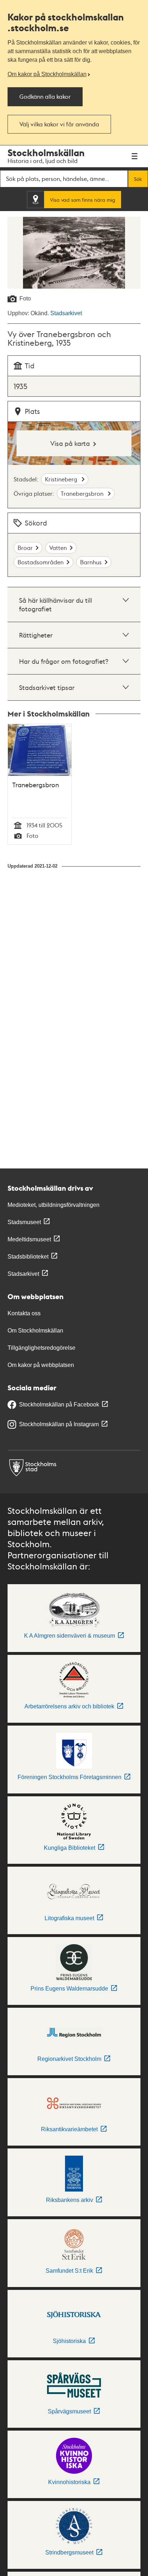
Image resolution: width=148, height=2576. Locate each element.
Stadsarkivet (66, 313)
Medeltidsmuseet (29, 1239)
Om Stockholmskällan (35, 1331)
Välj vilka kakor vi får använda (59, 124)
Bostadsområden (41, 562)
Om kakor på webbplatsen (41, 1365)
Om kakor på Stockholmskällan (47, 74)
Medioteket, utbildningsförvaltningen (54, 1205)
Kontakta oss (24, 1313)
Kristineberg (62, 479)
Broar (25, 548)
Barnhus (91, 562)
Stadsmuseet (24, 1222)
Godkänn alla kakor (45, 96)
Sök (138, 179)
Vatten (58, 548)
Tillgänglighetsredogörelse (41, 1348)
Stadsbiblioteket (28, 1257)
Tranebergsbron (83, 493)
